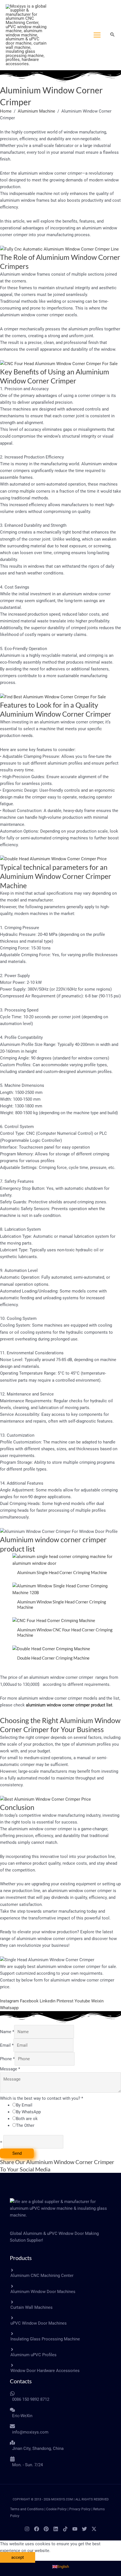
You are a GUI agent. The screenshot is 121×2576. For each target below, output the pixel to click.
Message (10, 2069)
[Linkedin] (56, 2529)
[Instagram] (27, 2529)
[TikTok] (65, 2529)
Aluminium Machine (36, 111)
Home (6, 111)
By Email (24, 2105)
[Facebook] (37, 2529)
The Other (25, 2125)
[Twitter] (84, 2529)
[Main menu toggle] (97, 35)
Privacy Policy (80, 2509)
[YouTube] (75, 2529)
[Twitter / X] (94, 2529)
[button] (113, 35)
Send (17, 2153)
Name (7, 2032)
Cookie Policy (56, 2509)
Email (7, 2045)
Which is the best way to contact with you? (42, 2098)
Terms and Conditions (27, 2509)
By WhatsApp (28, 2112)
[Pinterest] (46, 2529)
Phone (7, 2059)
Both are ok (27, 2119)
